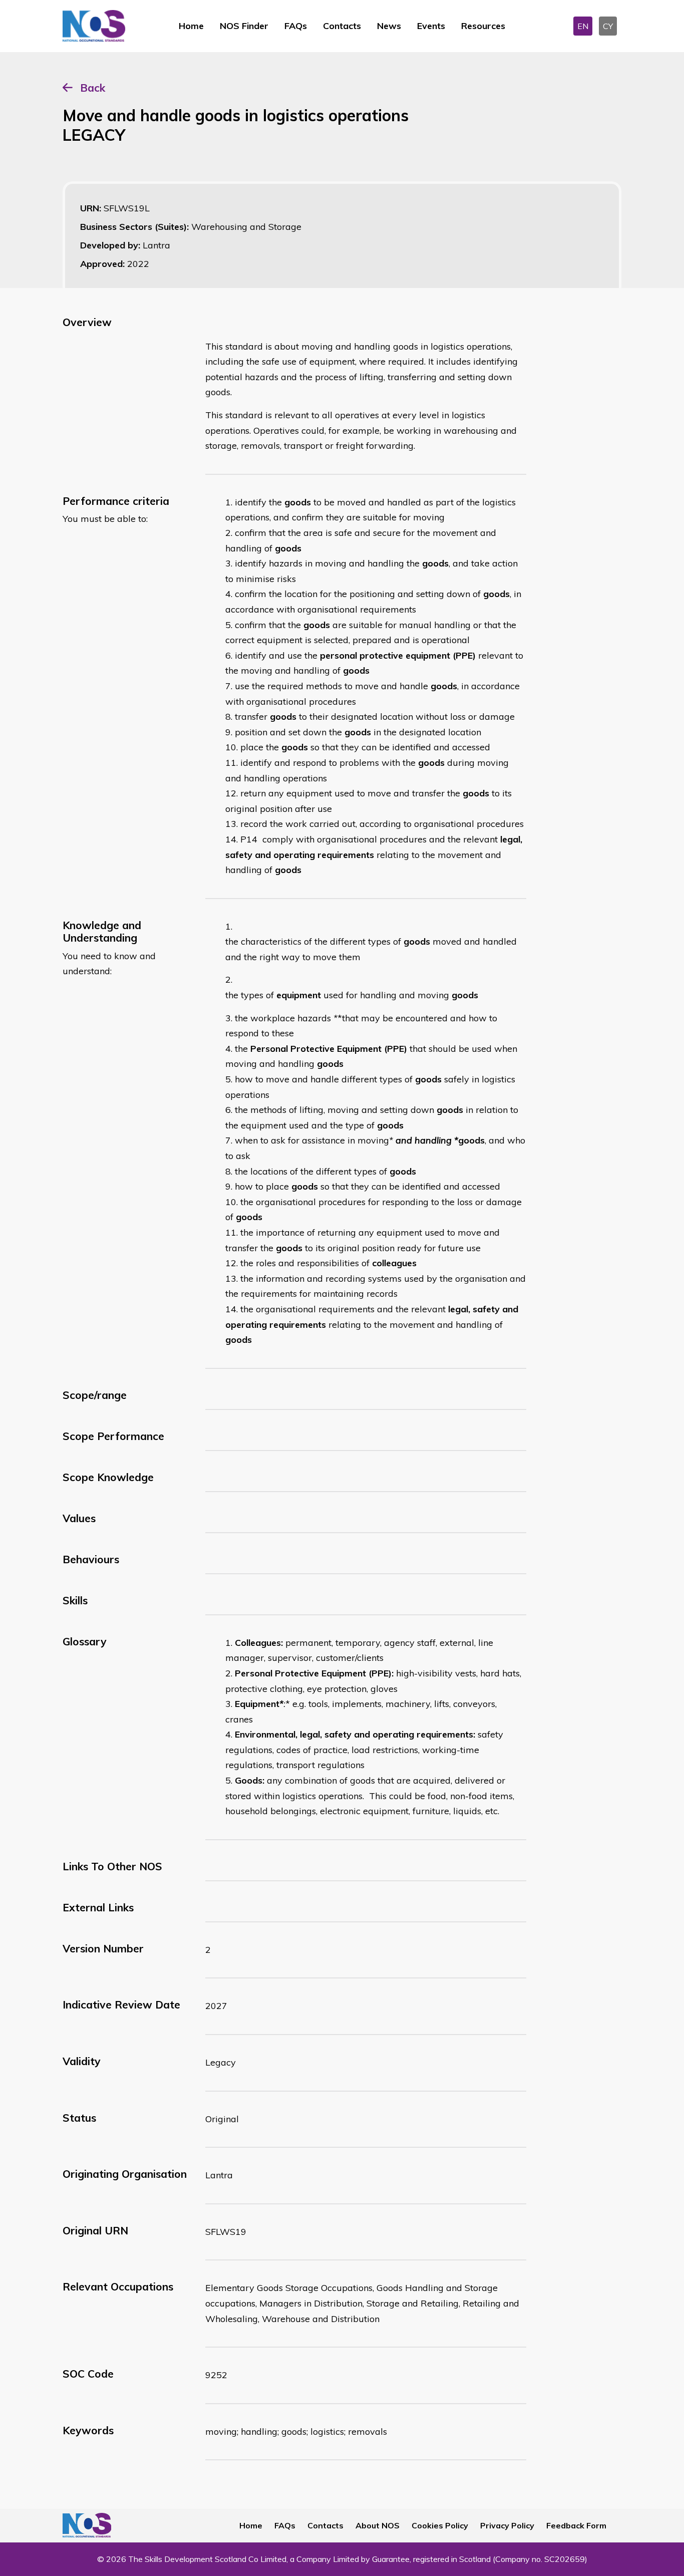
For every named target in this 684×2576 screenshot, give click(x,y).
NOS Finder (244, 26)
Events (431, 26)
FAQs (296, 26)
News (389, 26)
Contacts (342, 26)
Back (93, 88)
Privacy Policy (507, 2525)
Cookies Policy (440, 2525)
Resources (483, 26)
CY (608, 26)
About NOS (378, 2525)
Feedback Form (576, 2525)
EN (583, 26)
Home (191, 26)
